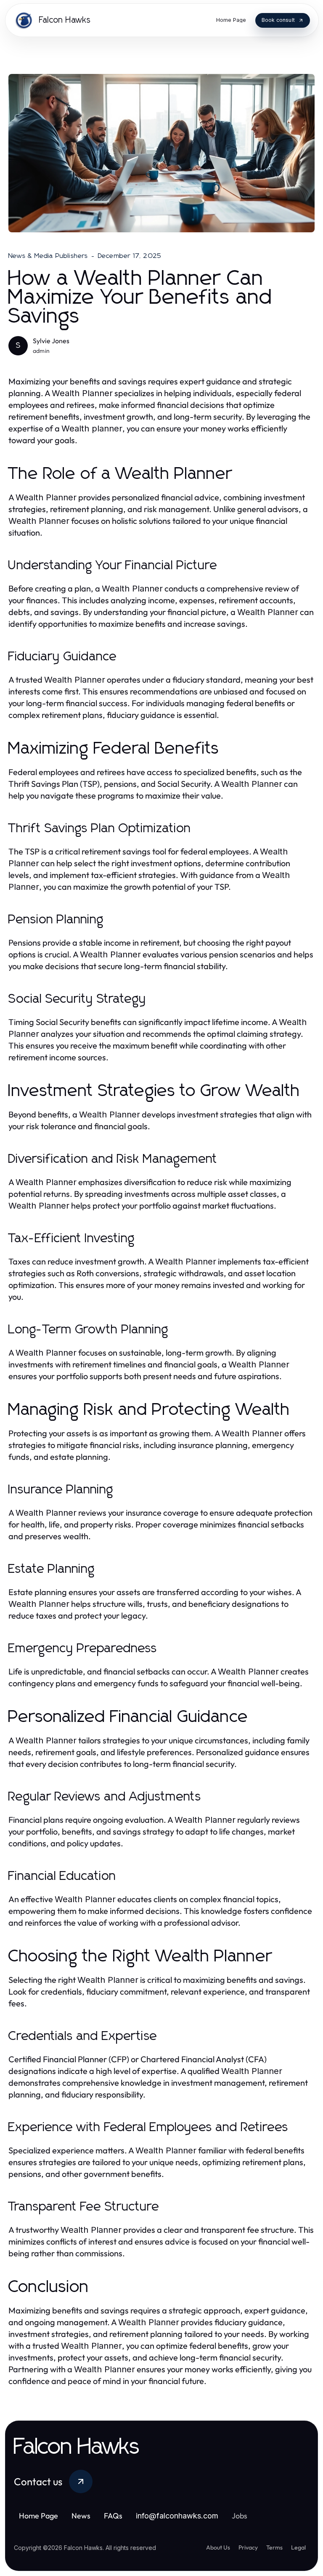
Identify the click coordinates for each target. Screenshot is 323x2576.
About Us (218, 2547)
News (81, 2516)
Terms (274, 2547)
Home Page (38, 2516)
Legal (298, 2547)
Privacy (248, 2547)
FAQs (113, 2516)
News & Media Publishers (48, 256)
